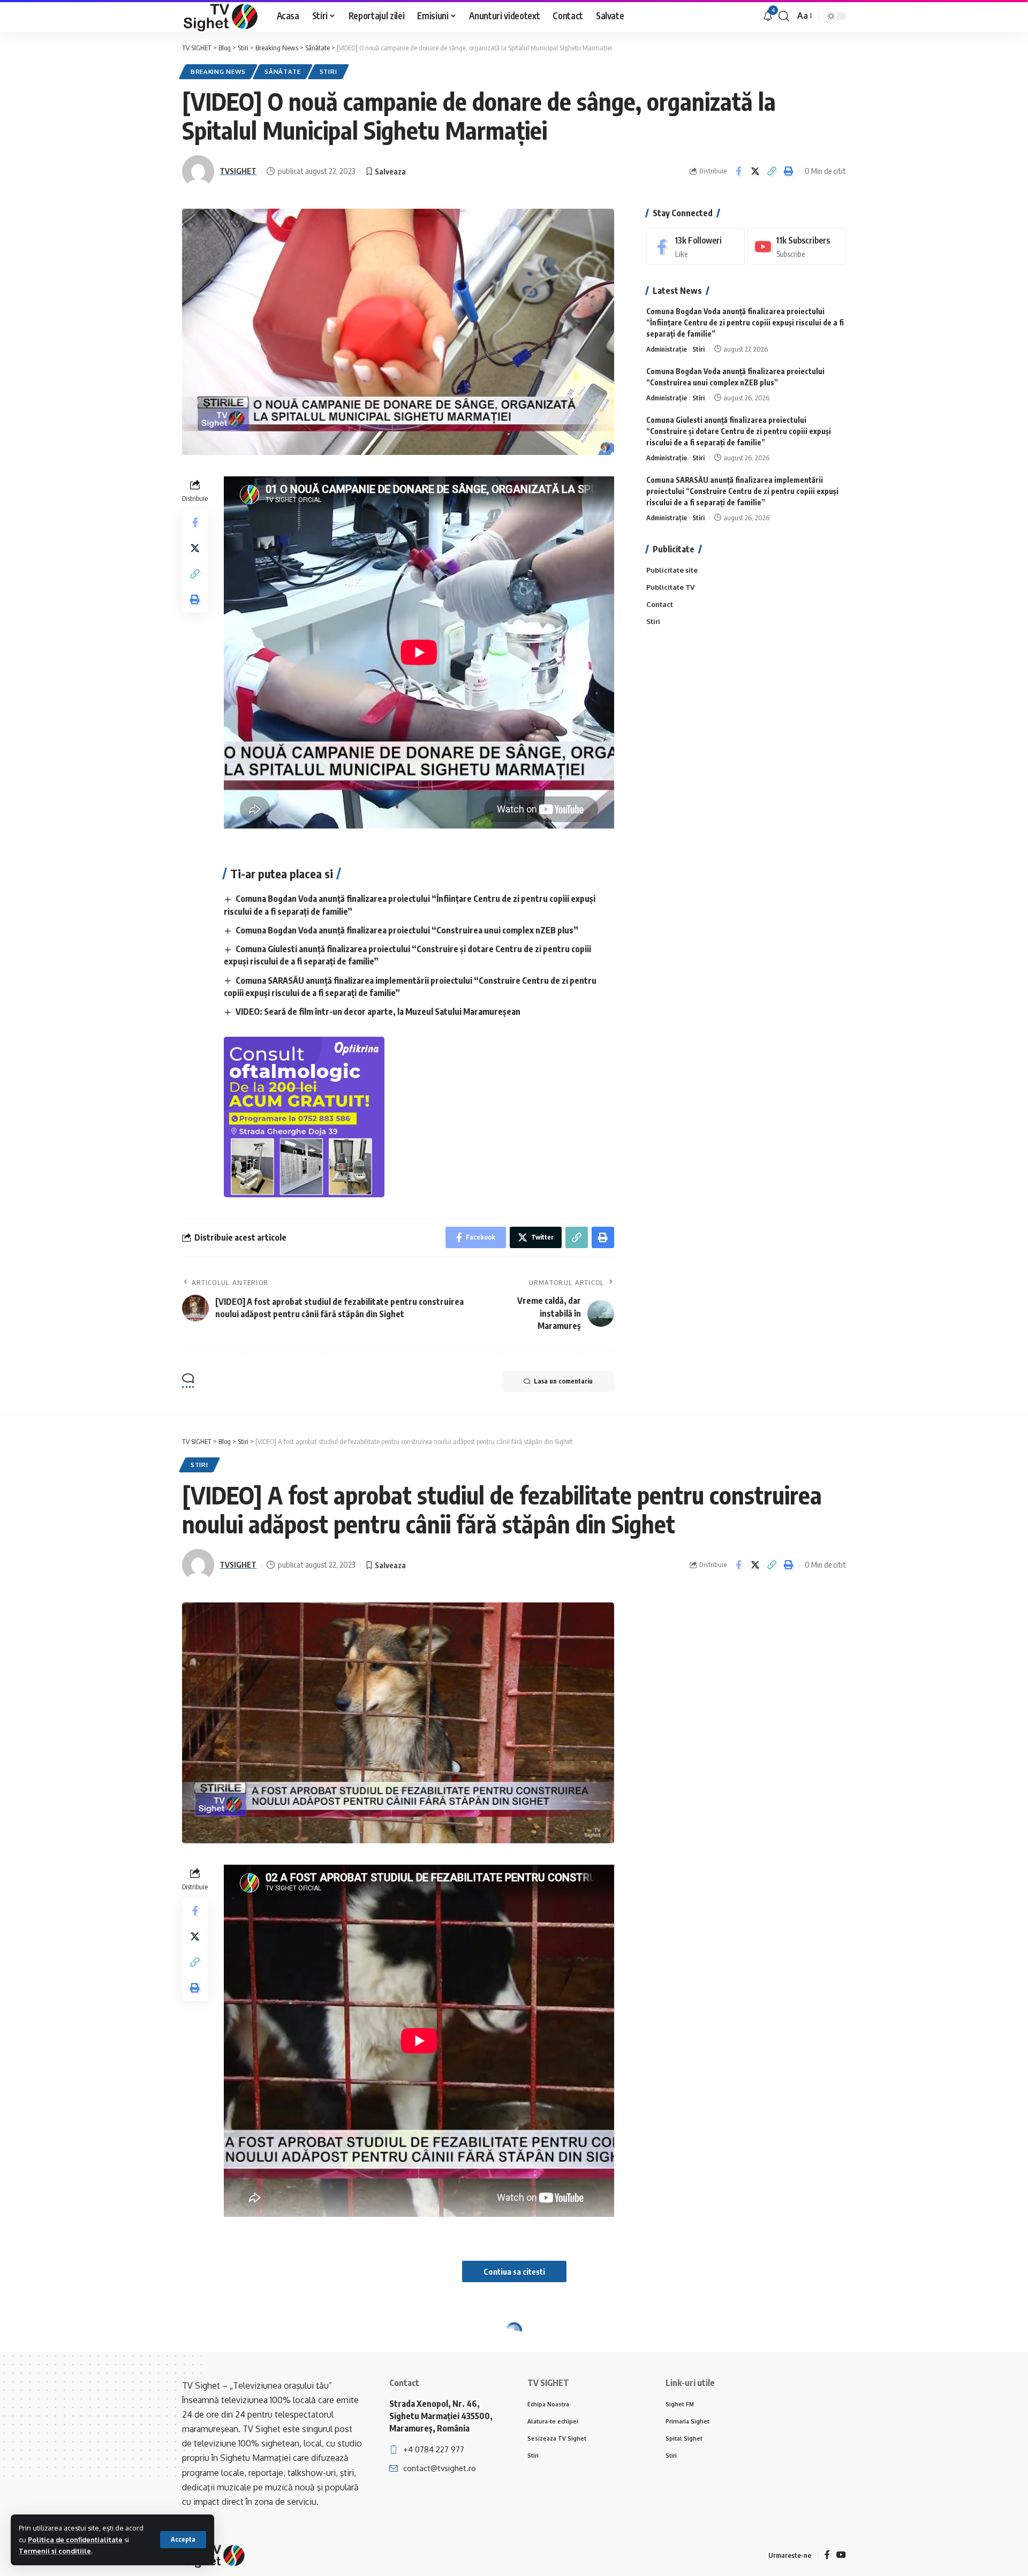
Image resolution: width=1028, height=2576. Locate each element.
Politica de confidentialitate (75, 2540)
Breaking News (218, 71)
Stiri (328, 71)
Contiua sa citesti (514, 2271)
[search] (784, 16)
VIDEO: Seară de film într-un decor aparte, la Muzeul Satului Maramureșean (378, 1012)
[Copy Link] (772, 171)
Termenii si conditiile (55, 2551)
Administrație (667, 349)
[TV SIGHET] (221, 16)
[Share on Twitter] (755, 171)
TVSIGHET (238, 171)
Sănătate (283, 71)
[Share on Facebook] (738, 171)
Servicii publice (292, 2354)
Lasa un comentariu (563, 1381)
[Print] (788, 171)
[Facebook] (696, 246)
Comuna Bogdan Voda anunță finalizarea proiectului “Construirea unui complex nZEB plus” (407, 930)
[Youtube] (797, 246)
